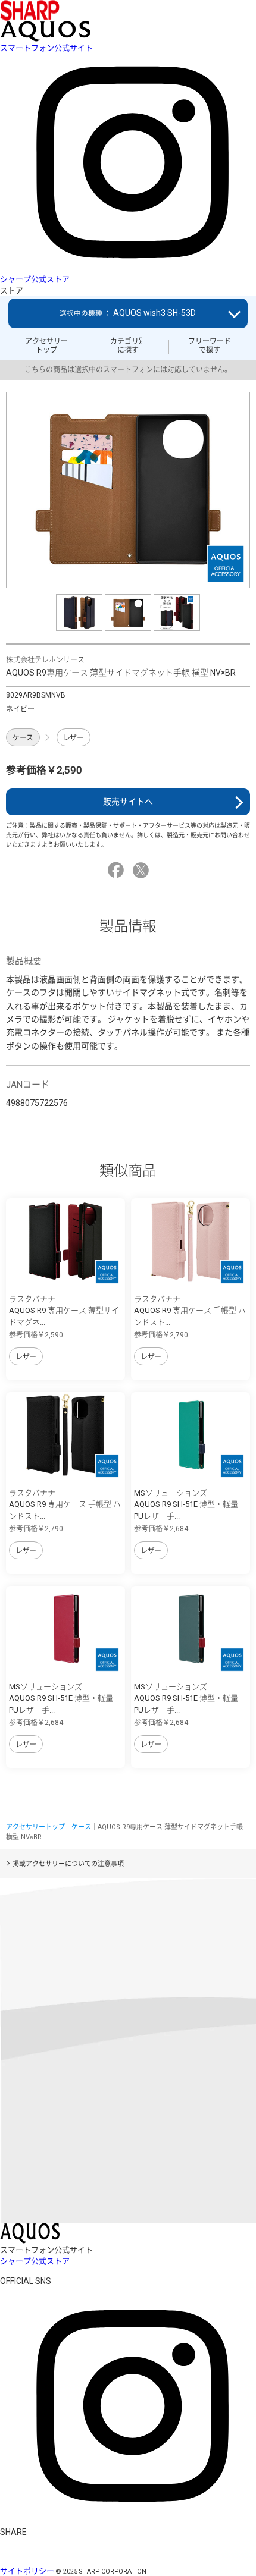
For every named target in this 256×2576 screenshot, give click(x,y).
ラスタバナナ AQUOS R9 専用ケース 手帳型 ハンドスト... (190, 1311)
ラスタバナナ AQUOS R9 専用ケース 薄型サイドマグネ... (64, 1311)
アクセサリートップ (46, 345)
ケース (23, 738)
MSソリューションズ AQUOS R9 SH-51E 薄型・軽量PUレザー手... (186, 1504)
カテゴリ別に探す (128, 345)
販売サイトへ (128, 802)
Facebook (118, 870)
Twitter (143, 870)
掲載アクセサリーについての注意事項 (68, 1864)
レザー (74, 738)
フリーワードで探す (210, 345)
